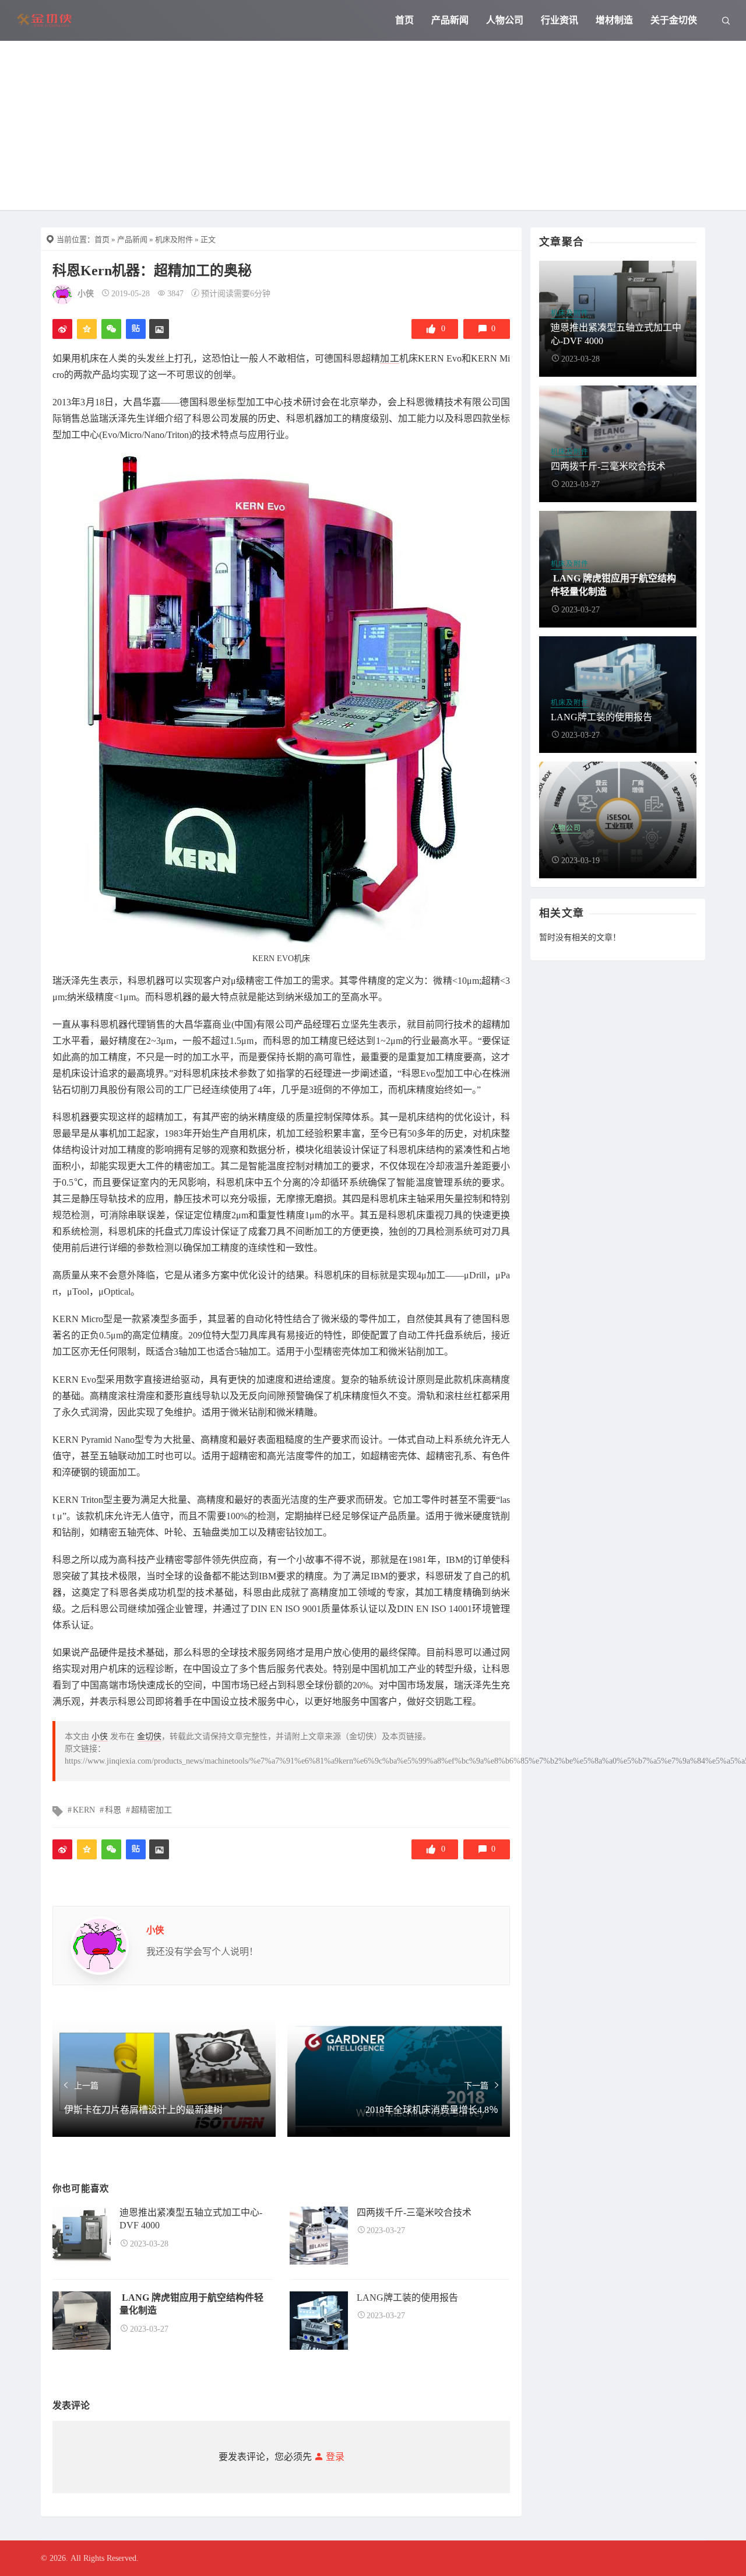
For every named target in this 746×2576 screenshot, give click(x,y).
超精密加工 (152, 1810)
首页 (404, 20)
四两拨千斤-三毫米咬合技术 (414, 2212)
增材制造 (614, 20)
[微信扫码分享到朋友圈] (111, 329)
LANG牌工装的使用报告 (407, 2298)
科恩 (113, 1810)
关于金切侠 (674, 20)
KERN (84, 1810)
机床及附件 (174, 239)
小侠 (86, 294)
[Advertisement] (373, 128)
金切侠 (149, 1736)
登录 (334, 2457)
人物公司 (505, 20)
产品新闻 (450, 20)
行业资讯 (559, 20)
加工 (389, 358)
